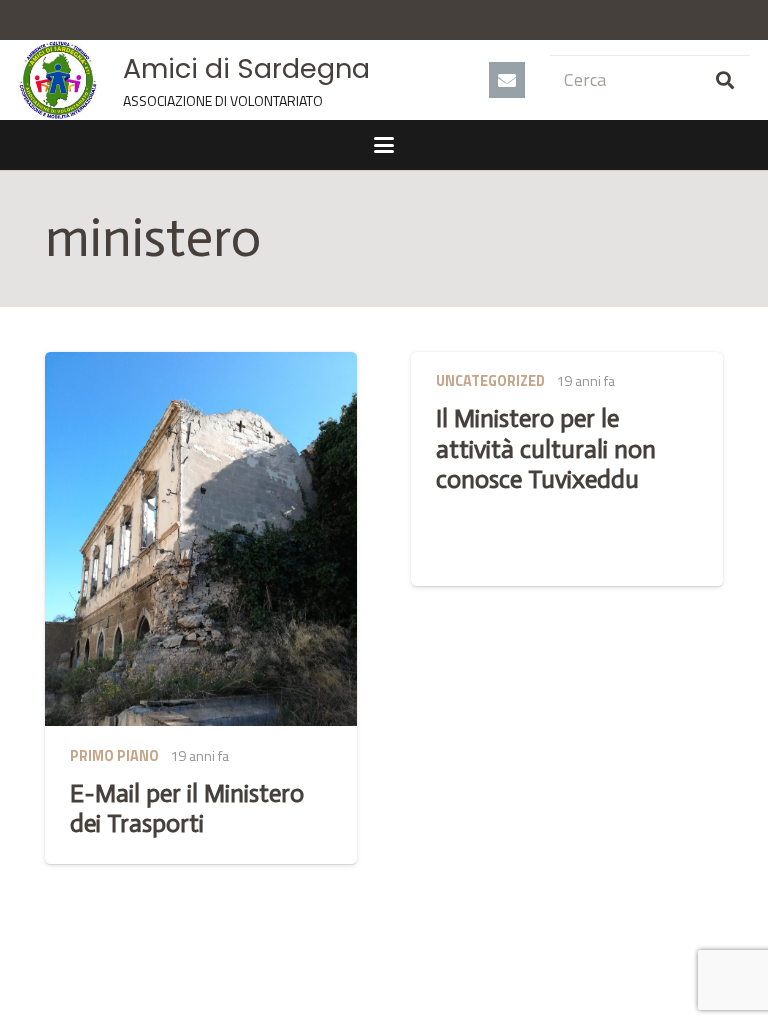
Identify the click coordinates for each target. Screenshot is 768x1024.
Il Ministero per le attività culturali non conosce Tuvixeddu (546, 448)
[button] (384, 145)
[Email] (507, 80)
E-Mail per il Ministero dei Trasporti (187, 808)
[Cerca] (725, 80)
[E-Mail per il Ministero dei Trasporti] (201, 539)
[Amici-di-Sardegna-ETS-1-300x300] (58, 80)
